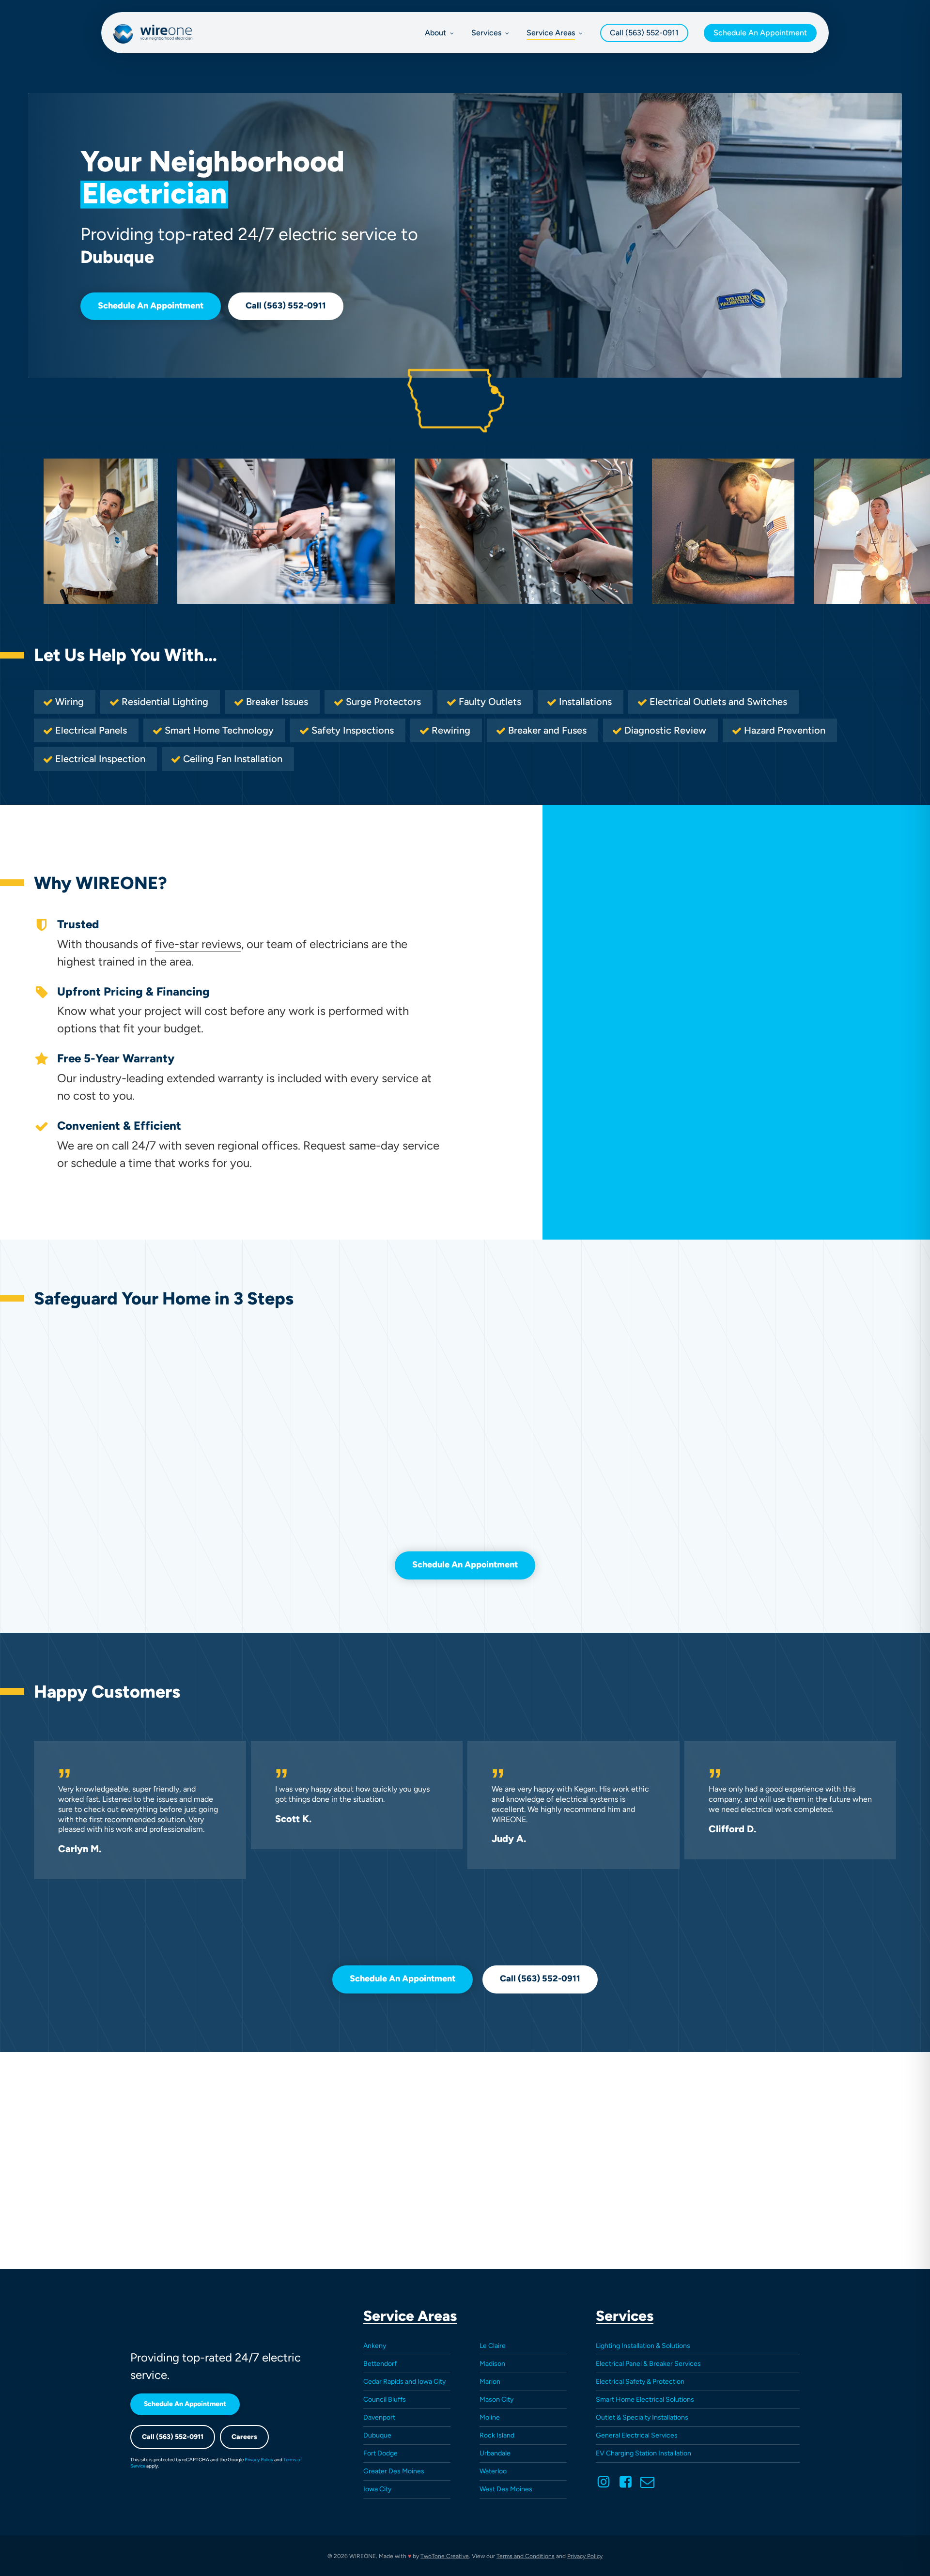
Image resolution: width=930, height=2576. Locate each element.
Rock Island (497, 2435)
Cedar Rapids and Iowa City (404, 2382)
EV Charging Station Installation (643, 2453)
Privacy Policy (259, 2460)
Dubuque (377, 2435)
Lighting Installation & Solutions (643, 2346)
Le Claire (493, 2346)
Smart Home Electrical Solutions (645, 2400)
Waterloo (493, 2471)
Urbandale (495, 2453)
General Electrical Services (637, 2435)
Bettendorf (380, 2364)
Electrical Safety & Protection (640, 2382)
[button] (151, 307)
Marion (490, 2382)
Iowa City (377, 2489)
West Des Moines (506, 2489)
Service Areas (410, 2316)
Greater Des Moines (394, 2471)
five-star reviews (198, 944)
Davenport (379, 2417)
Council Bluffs (385, 2400)
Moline (490, 2417)
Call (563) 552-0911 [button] (173, 2437)
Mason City (496, 2400)
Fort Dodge (380, 2453)
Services (625, 2316)
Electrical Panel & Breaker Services (648, 2364)
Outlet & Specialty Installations (642, 2417)
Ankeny (375, 2346)
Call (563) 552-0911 (644, 33)
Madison (492, 2364)
